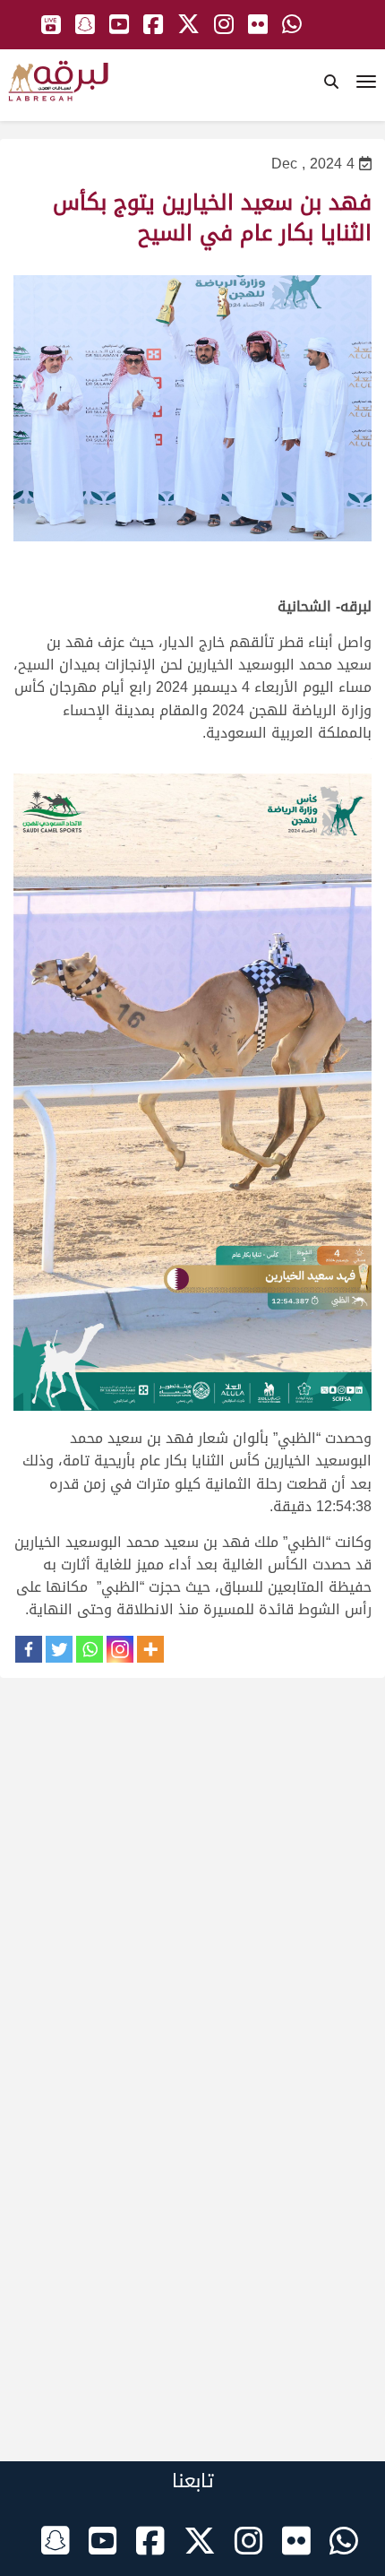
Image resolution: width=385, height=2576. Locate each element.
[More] (150, 1649)
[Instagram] (120, 1649)
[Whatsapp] (90, 1649)
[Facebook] (29, 1649)
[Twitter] (59, 1649)
